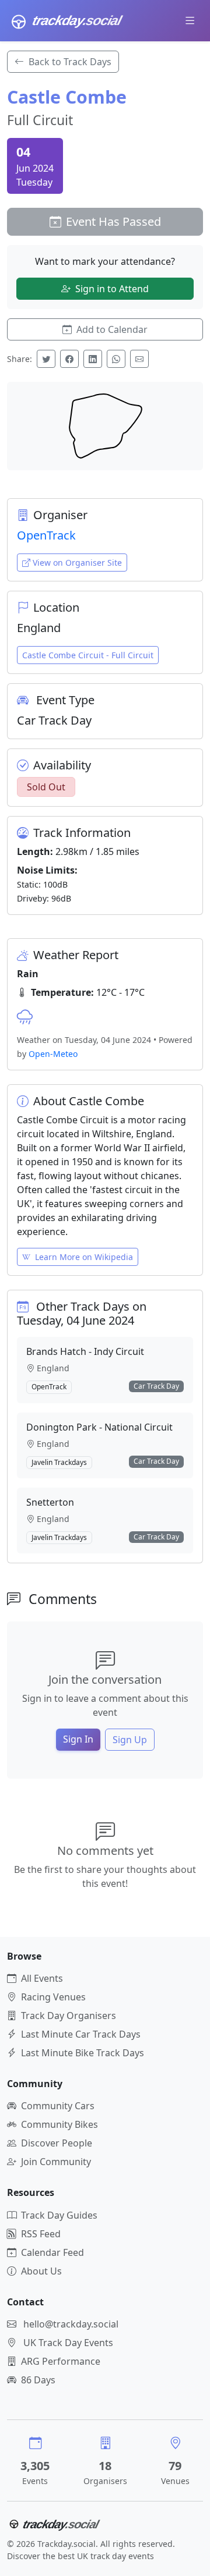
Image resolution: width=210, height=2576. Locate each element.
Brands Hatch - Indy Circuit (85, 1351)
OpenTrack (46, 535)
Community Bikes (60, 2124)
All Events (42, 1978)
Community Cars (58, 2106)
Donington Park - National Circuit (99, 1427)
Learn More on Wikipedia (84, 1257)
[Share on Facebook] (69, 359)
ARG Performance (61, 2361)
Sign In (78, 1739)
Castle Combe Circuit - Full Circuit (88, 655)
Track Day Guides (59, 2215)
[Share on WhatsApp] (116, 359)
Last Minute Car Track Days (81, 2034)
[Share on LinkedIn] (93, 359)
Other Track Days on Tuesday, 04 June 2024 (82, 1313)
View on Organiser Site (77, 563)
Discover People (57, 2143)
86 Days (38, 2380)
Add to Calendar (112, 329)
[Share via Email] (139, 359)
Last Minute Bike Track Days (83, 2053)
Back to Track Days (70, 62)
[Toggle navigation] (190, 20)
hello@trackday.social (71, 2324)
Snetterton (50, 1502)
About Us (41, 2271)
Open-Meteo (53, 1054)
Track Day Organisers (69, 2016)
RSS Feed (41, 2234)
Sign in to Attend (112, 289)
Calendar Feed (52, 2252)
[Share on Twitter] (46, 359)
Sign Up (130, 1740)
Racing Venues (53, 1997)
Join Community (56, 2162)
